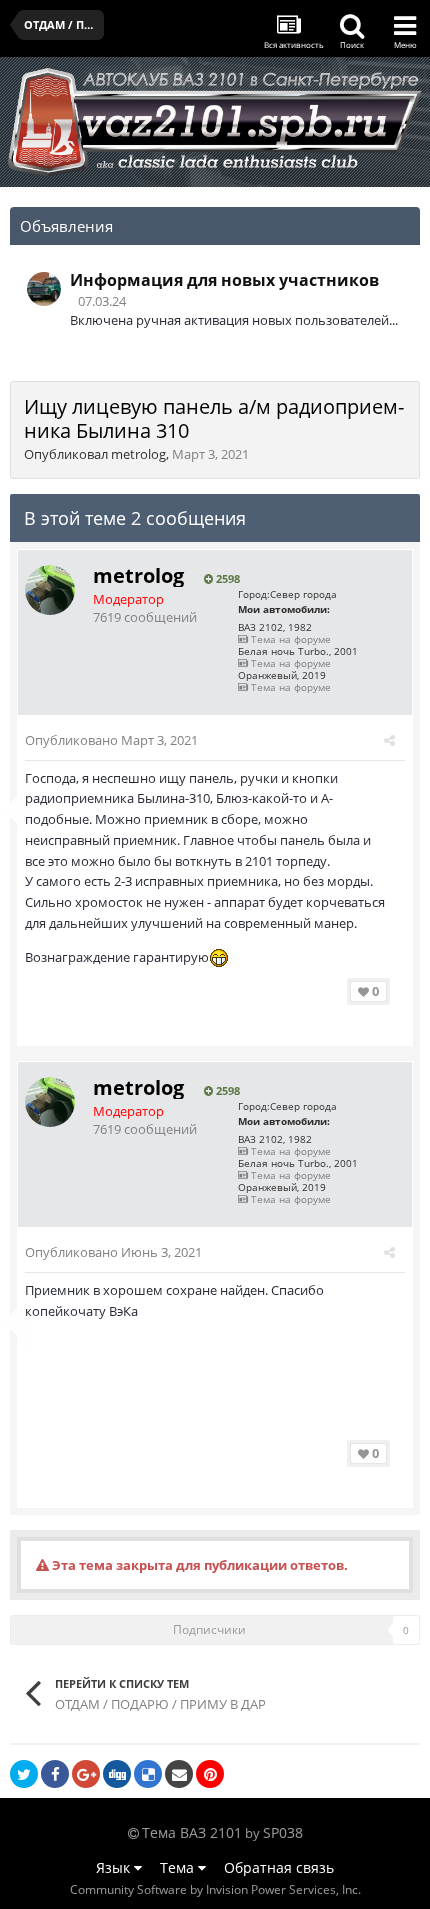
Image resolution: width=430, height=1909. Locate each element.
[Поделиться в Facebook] (55, 1774)
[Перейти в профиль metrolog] (50, 590)
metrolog (138, 454)
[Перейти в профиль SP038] (44, 289)
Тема (179, 1867)
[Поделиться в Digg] (117, 1774)
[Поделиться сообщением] (389, 740)
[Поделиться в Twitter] (24, 1774)
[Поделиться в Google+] (86, 1774)
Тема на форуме (289, 639)
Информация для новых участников (224, 280)
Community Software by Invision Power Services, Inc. (215, 1889)
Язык (115, 1867)
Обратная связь (279, 1867)
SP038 (283, 1832)
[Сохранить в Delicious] (148, 1774)
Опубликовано (111, 740)
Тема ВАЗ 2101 (192, 1832)
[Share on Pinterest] (210, 1774)
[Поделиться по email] (179, 1774)
